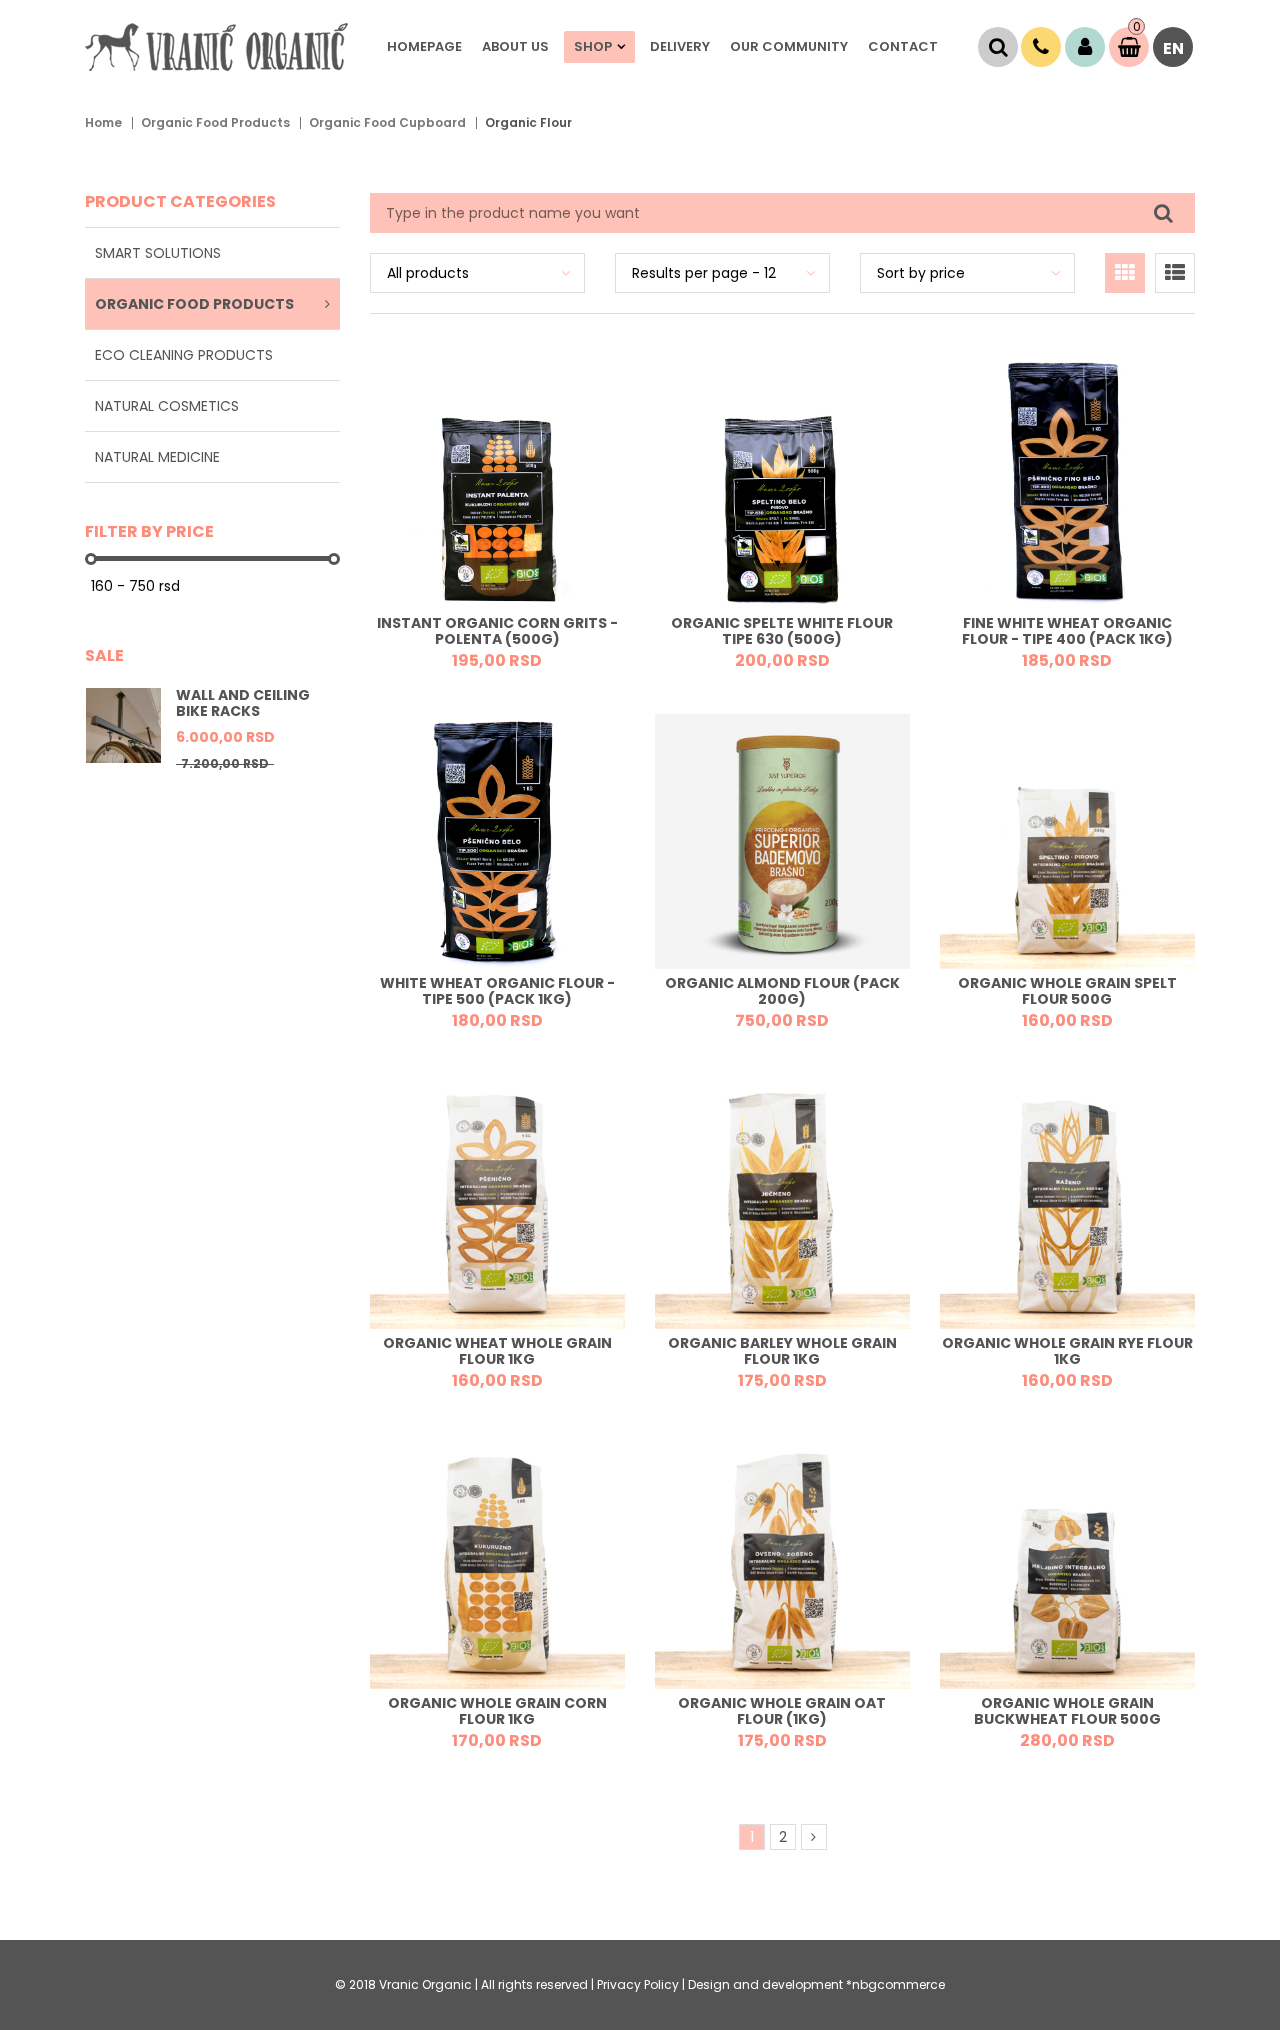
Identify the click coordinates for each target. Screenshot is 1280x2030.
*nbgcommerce (895, 1984)
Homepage (424, 46)
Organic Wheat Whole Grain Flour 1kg (497, 1351)
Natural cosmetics (167, 406)
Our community (789, 46)
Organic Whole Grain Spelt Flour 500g (1067, 991)
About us (515, 46)
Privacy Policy (638, 1984)
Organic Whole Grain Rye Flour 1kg (1067, 1351)
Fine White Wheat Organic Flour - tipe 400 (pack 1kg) (1067, 631)
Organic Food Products (215, 122)
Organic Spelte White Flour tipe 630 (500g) (782, 631)
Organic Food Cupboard (387, 122)
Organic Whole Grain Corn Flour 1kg (497, 1711)
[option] (212, 742)
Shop (593, 46)
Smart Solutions (158, 253)
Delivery (680, 46)
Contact (903, 46)
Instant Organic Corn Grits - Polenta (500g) (497, 631)
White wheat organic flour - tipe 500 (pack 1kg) (497, 991)
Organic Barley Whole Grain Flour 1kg (782, 1351)
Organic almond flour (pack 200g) (782, 991)
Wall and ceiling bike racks (243, 702)
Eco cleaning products (184, 355)
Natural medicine (157, 457)
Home (103, 122)
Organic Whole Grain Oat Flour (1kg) (782, 1711)
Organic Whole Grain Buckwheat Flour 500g (1067, 1711)
